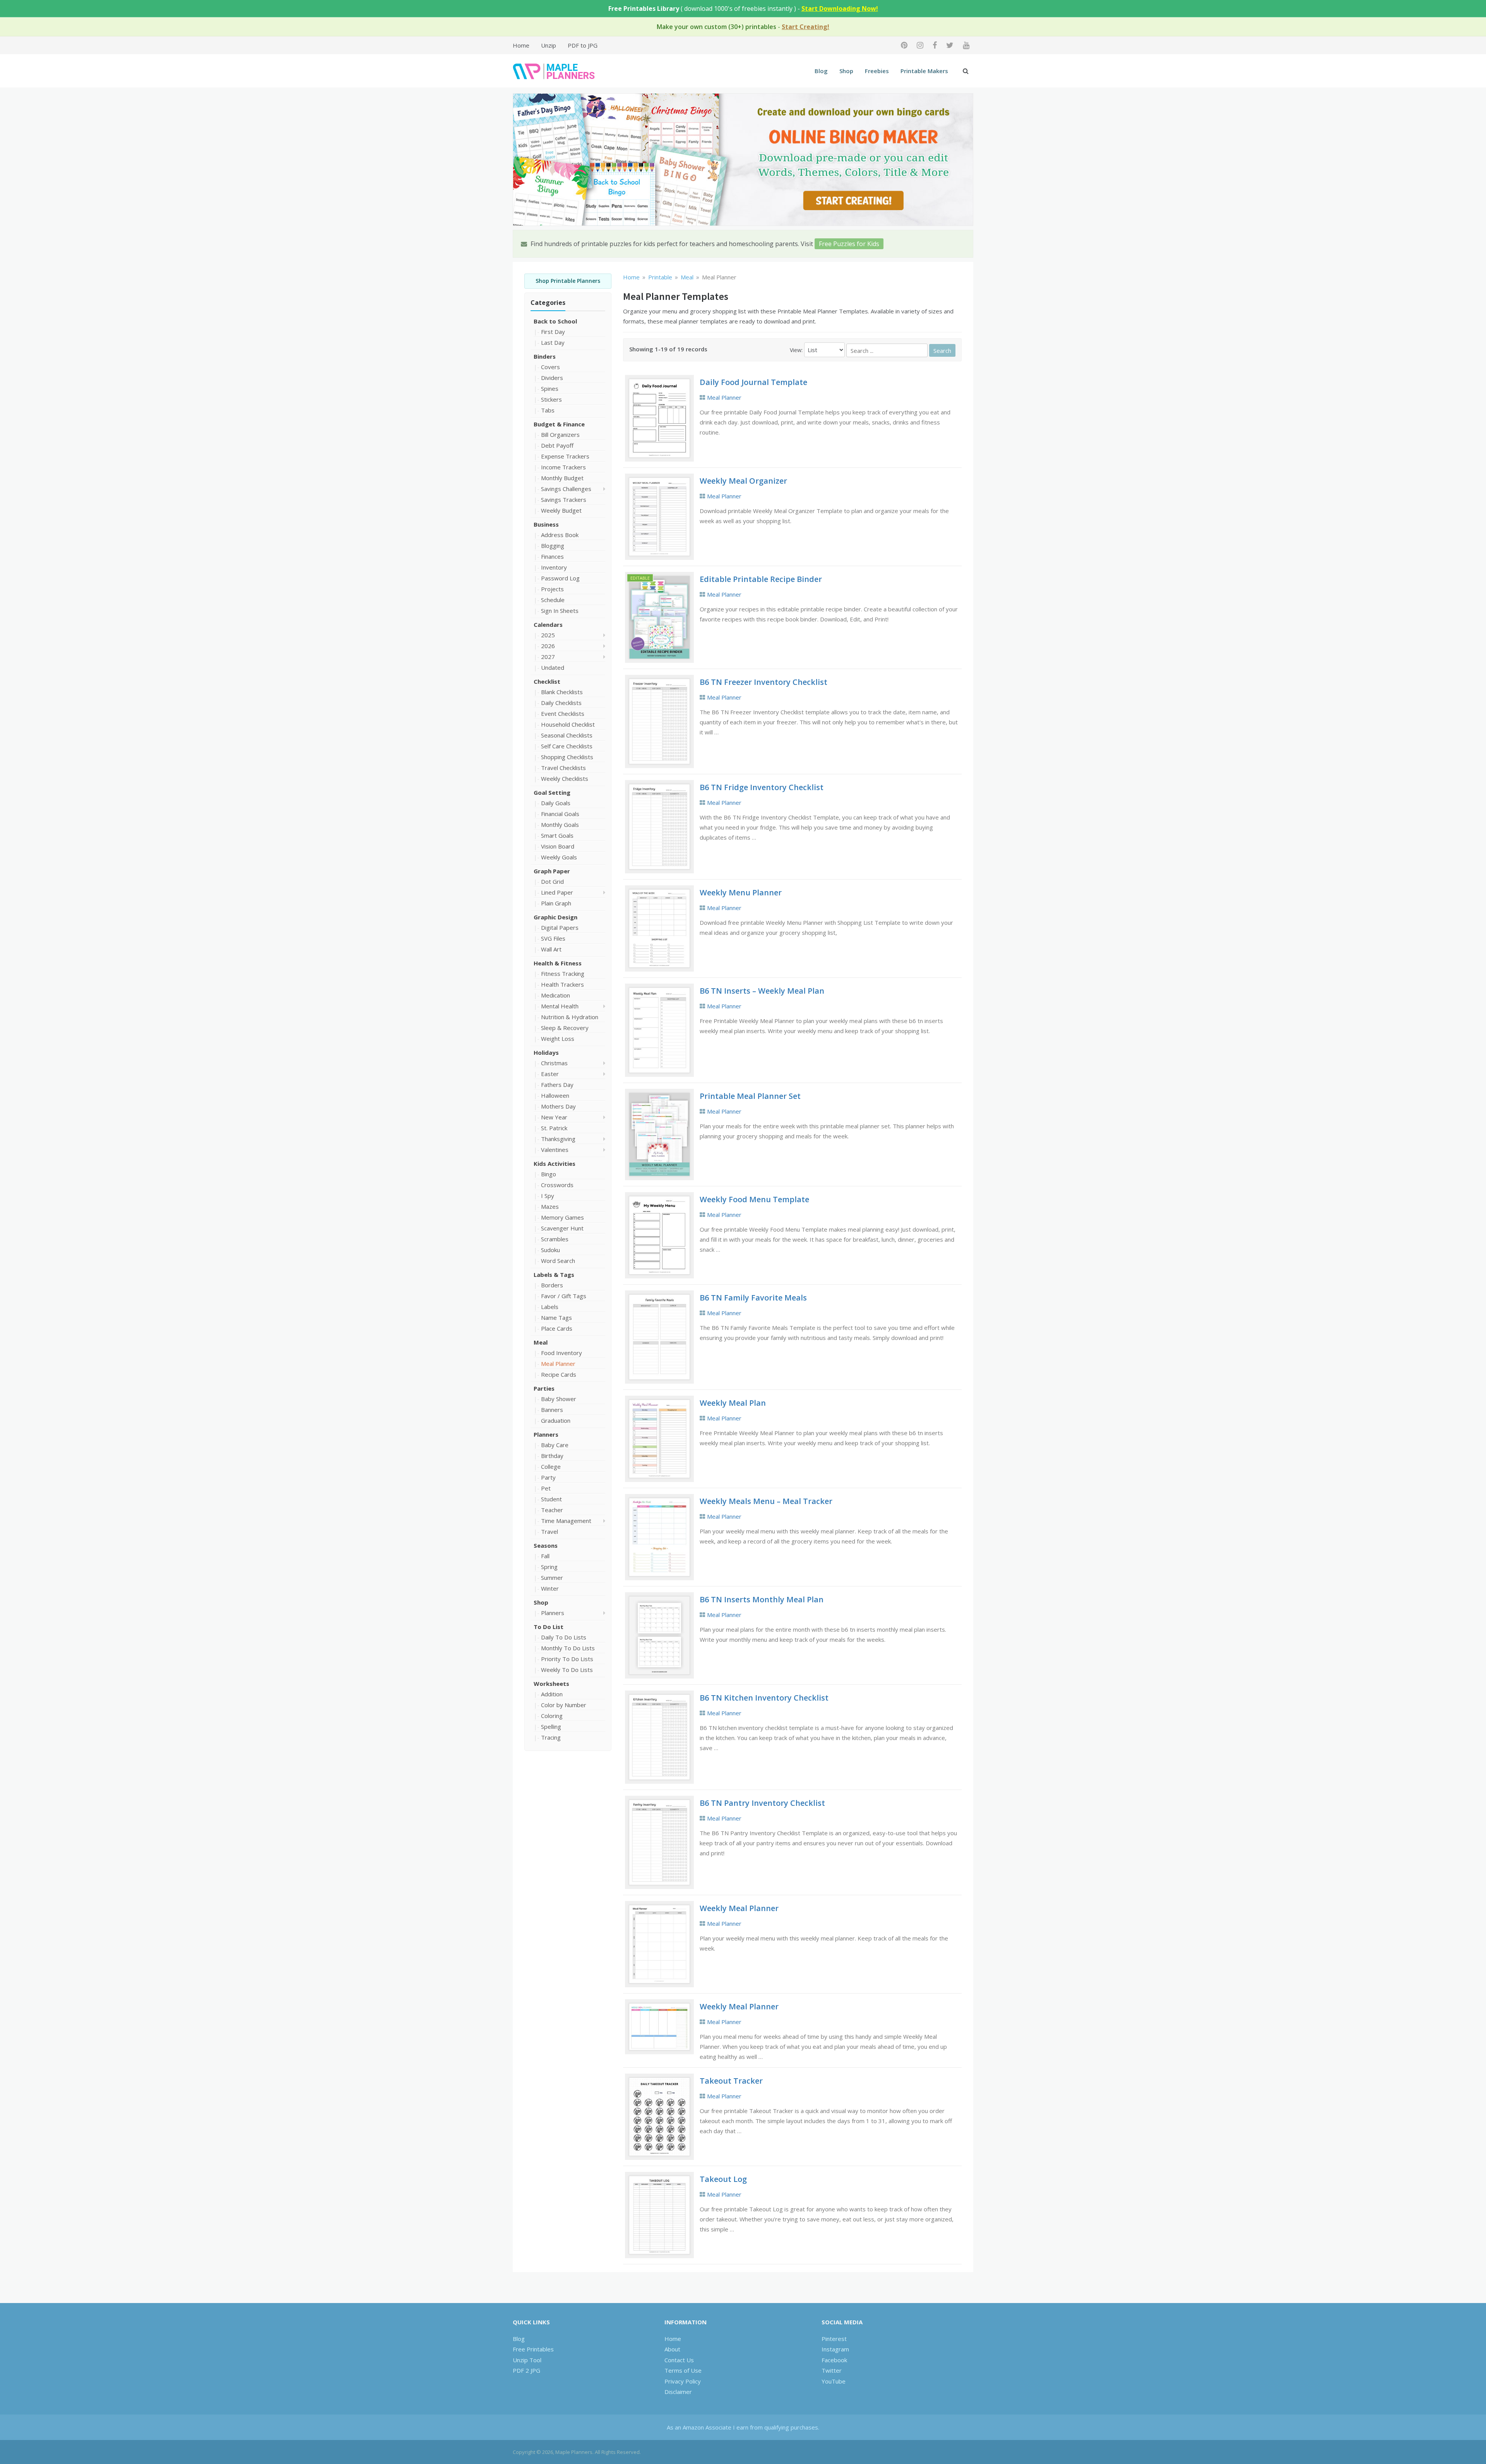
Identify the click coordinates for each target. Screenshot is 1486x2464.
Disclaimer (678, 2392)
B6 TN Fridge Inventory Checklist (762, 787)
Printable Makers (924, 71)
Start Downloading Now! (840, 9)
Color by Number (564, 1705)
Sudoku (550, 1250)
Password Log (560, 578)
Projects (552, 589)
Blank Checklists (562, 692)
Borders (552, 1285)
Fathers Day (557, 1085)
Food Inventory (562, 1353)
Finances (552, 556)
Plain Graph (556, 903)
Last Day (553, 342)
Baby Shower (559, 1399)
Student (551, 1499)
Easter (550, 1074)
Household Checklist (568, 724)
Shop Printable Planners (568, 281)
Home (521, 45)
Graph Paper (552, 871)
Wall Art (551, 949)
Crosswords (557, 1185)
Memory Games (562, 1217)
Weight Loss (558, 1039)
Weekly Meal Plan (733, 1403)
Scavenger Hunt (562, 1228)
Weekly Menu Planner (741, 892)
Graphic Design (556, 917)
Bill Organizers (560, 435)
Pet (546, 1488)
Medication (556, 995)
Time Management (566, 1521)
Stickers (551, 399)
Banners (552, 1410)
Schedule (553, 600)
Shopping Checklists (567, 757)
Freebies (877, 71)
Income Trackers (563, 467)
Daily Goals (556, 803)
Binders (545, 356)
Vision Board (558, 846)
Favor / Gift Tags (564, 1296)
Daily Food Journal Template (753, 382)
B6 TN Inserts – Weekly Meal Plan (762, 991)
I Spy (548, 1196)
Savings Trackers (564, 500)
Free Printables (533, 2349)
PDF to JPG (583, 45)
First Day (553, 332)
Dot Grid (552, 881)
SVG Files (553, 938)
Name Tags (556, 1318)
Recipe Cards (559, 1374)
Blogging (553, 546)
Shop (846, 71)
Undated (553, 667)
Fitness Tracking (563, 974)
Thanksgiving (558, 1139)
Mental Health (560, 1006)
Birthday (552, 1456)
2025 (548, 635)
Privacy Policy (683, 2381)
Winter (550, 1588)
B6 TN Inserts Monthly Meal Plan (762, 1599)
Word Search (558, 1261)
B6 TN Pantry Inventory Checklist (762, 1803)
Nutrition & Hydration (570, 1017)
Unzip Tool (527, 2360)
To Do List (549, 1627)
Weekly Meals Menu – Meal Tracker (766, 1501)
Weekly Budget (561, 510)
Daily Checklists (561, 703)
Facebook (834, 2360)
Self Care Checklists (567, 746)
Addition (552, 1694)
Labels (550, 1307)
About (672, 2349)
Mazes (550, 1206)
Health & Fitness (558, 963)
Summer (552, 1578)
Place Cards (557, 1328)
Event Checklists (563, 714)
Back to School (555, 321)
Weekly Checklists (565, 779)
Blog (821, 71)
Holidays (546, 1052)
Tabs (548, 410)
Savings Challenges (566, 489)
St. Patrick (554, 1128)
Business (546, 524)
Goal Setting (552, 792)
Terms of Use (683, 2370)
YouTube (834, 2381)
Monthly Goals (560, 825)
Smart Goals (557, 835)
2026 (548, 646)
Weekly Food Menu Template (754, 1199)
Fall (545, 1556)
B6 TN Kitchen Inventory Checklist (764, 1698)
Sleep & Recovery (565, 1028)
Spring (549, 1567)
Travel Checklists (563, 768)
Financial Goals (560, 814)
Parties (544, 1388)
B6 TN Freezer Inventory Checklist (764, 682)
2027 (548, 657)
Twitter (832, 2370)
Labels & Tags (554, 1275)
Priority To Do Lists (567, 1659)
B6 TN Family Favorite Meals (753, 1298)
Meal (541, 1342)
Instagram (835, 2349)
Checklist (547, 681)
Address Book (560, 535)
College (551, 1466)
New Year (554, 1117)
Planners (546, 1434)
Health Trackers (562, 984)
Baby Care (555, 1445)
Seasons (546, 1545)
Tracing (551, 1737)
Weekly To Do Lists (567, 1670)
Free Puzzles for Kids (849, 244)
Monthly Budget (562, 478)
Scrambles (555, 1239)
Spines (550, 388)
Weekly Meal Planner (739, 1908)
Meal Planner (558, 1364)
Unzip (549, 45)
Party (548, 1477)
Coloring (552, 1716)
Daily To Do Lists (564, 1637)
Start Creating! (805, 27)
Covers (550, 367)
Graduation (556, 1420)
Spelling (551, 1727)
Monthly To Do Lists (568, 1648)
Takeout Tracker (731, 2081)
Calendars (548, 625)
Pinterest (834, 2339)
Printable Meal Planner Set (750, 1096)
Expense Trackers (565, 456)
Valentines (555, 1150)
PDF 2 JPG (526, 2370)
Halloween (555, 1095)
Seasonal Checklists (567, 735)
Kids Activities (555, 1164)
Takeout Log (723, 2179)
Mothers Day (558, 1106)
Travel (550, 1531)
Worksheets (551, 1684)
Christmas (554, 1063)
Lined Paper (557, 892)
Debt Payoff (557, 445)
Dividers (552, 378)
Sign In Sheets (560, 611)
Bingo (549, 1174)
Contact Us (679, 2360)
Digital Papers (560, 927)
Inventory (554, 567)
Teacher (552, 1510)
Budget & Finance (559, 424)
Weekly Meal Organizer (743, 481)
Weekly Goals (559, 857)
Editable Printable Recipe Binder (761, 579)
